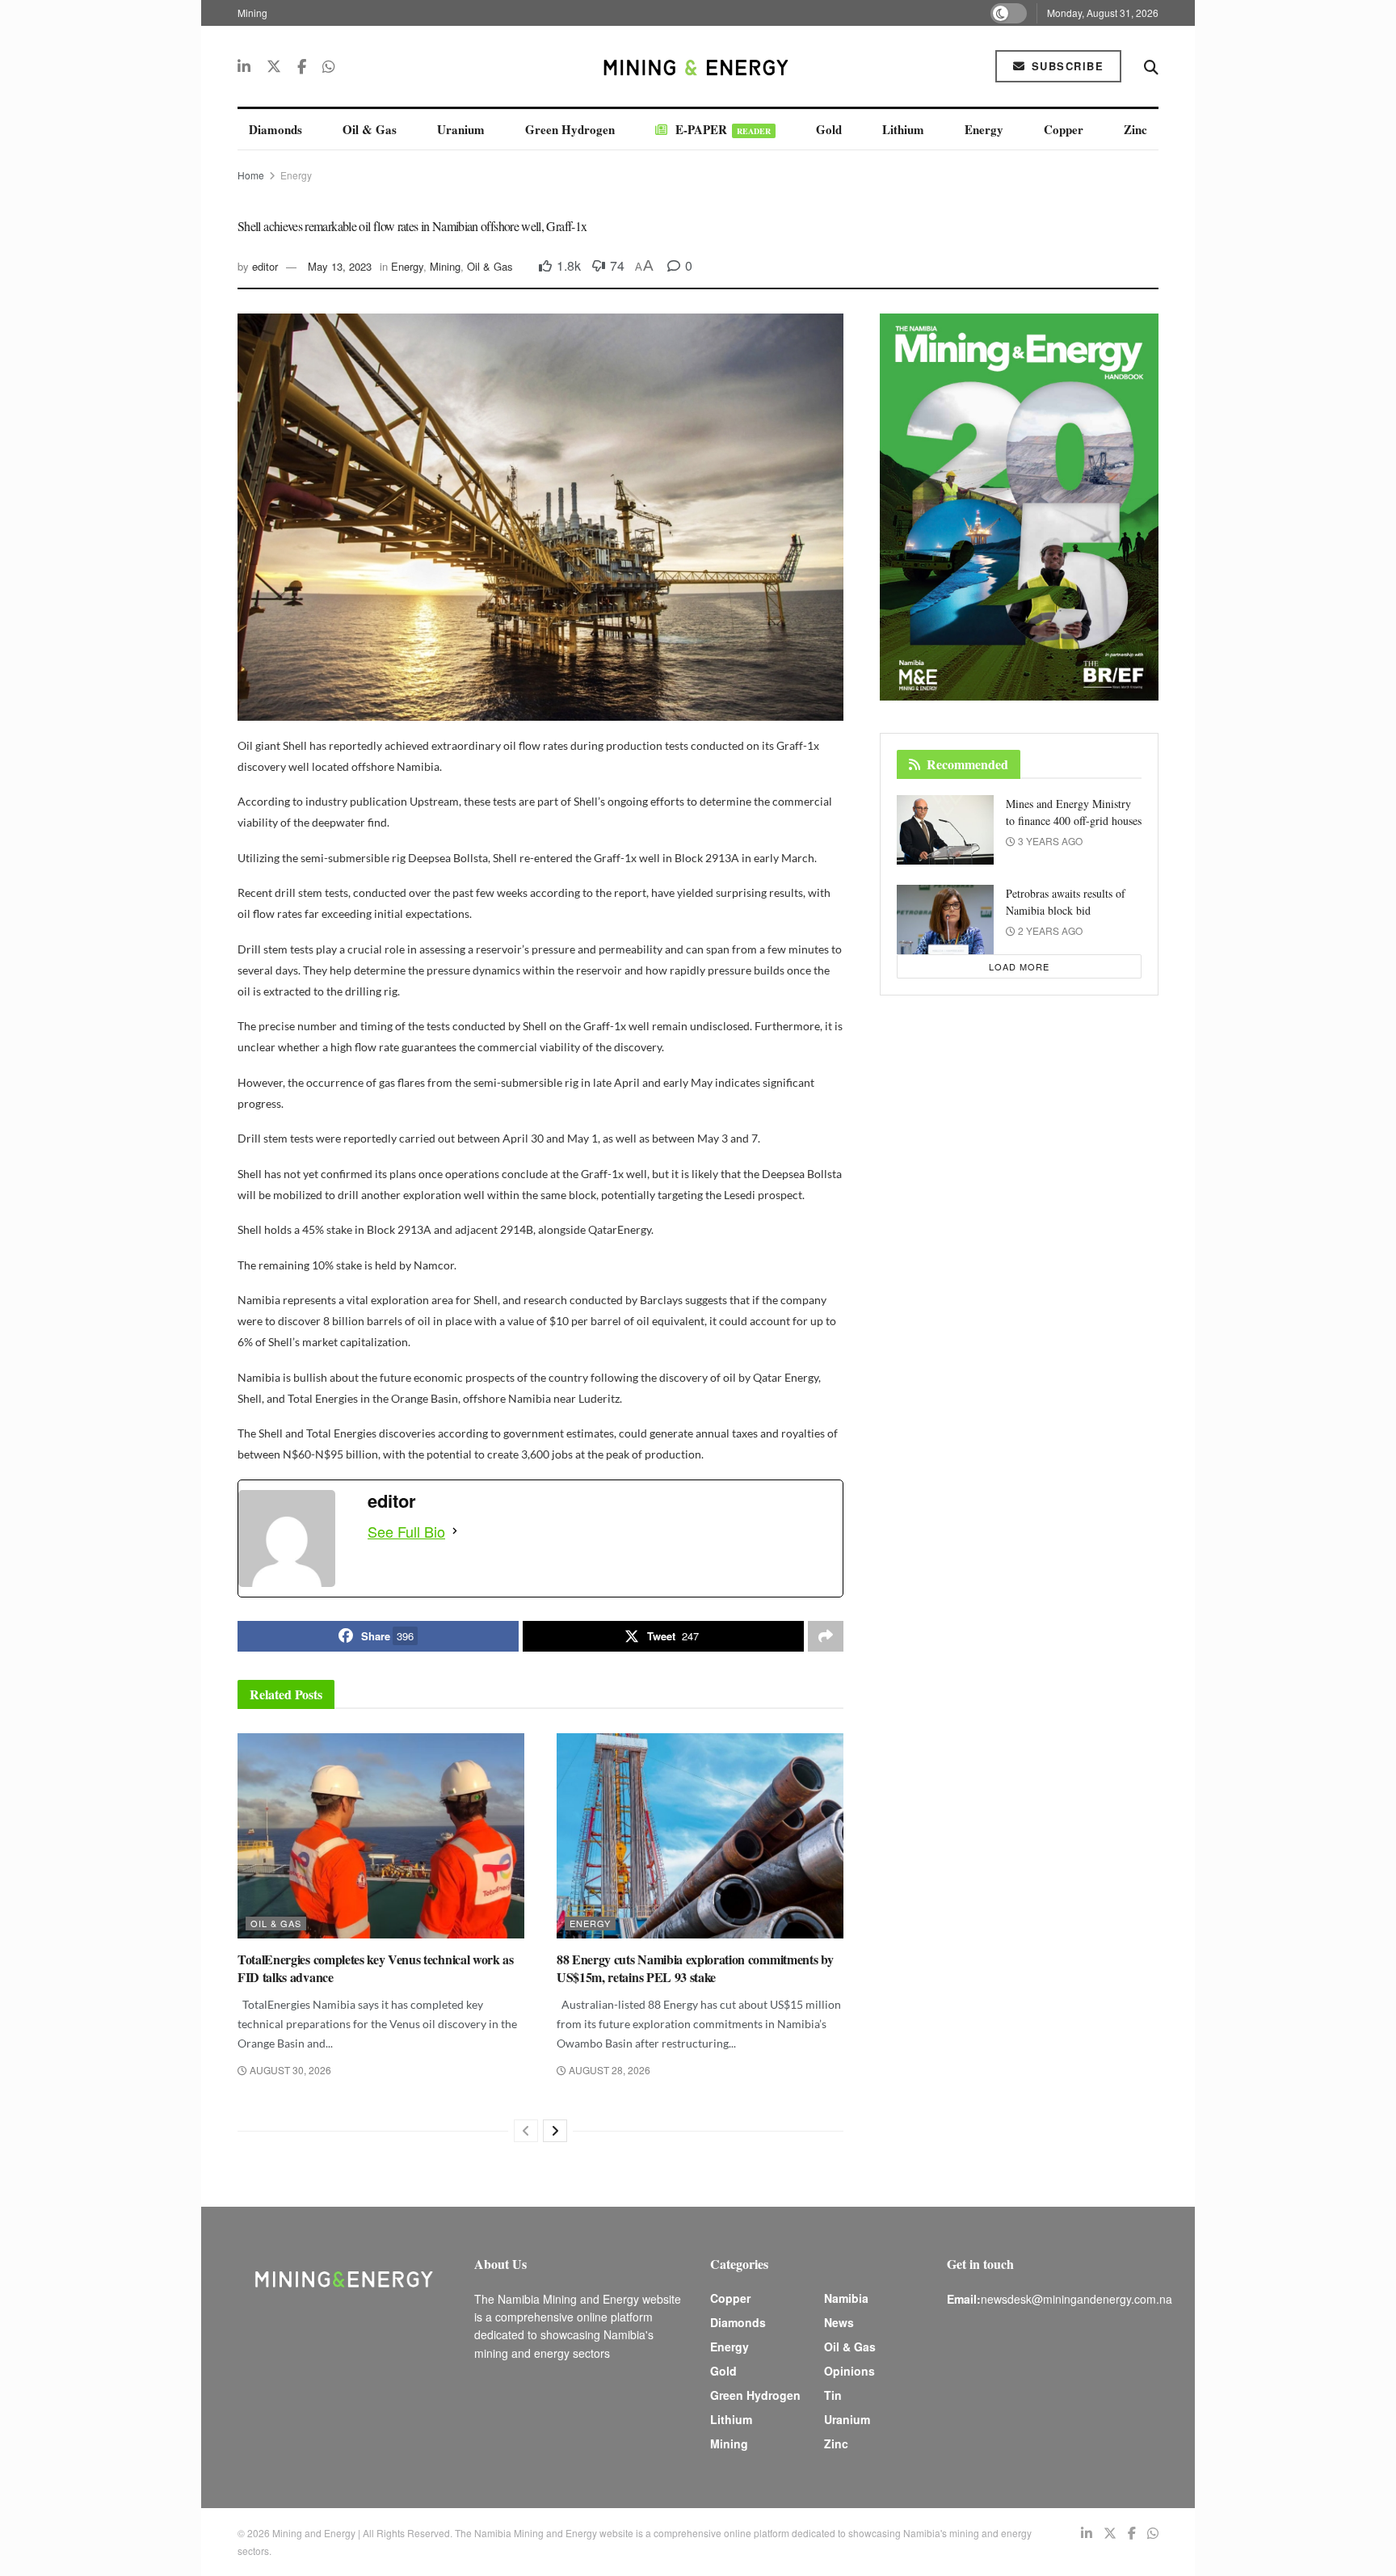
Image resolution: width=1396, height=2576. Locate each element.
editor (265, 266)
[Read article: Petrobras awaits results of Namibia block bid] (945, 920)
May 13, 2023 (340, 266)
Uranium (461, 129)
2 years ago (1049, 930)
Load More (1019, 966)
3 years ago (1049, 841)
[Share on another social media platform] (826, 1636)
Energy (984, 129)
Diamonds (275, 129)
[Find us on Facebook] (302, 66)
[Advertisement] (1272, 307)
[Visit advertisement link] (1019, 507)
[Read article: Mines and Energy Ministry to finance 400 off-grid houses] (945, 830)
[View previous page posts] (526, 2131)
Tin (833, 2395)
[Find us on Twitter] (274, 66)
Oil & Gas (370, 129)
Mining (252, 13)
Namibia (846, 2298)
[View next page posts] (555, 2131)
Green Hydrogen (570, 129)
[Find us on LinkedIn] (244, 66)
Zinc (1135, 129)
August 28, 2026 (608, 2070)
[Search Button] (1151, 66)
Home (251, 175)
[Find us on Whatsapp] (329, 66)
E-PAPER (723, 129)
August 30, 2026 (289, 2070)
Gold (829, 129)
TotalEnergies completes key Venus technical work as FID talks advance (376, 1968)
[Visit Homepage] (698, 66)
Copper (1064, 129)
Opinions (849, 2371)
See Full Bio (406, 1531)
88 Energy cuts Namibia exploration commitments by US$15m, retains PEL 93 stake (695, 1968)
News (839, 2322)
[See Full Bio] (455, 1531)
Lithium (903, 129)
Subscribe (1065, 66)
